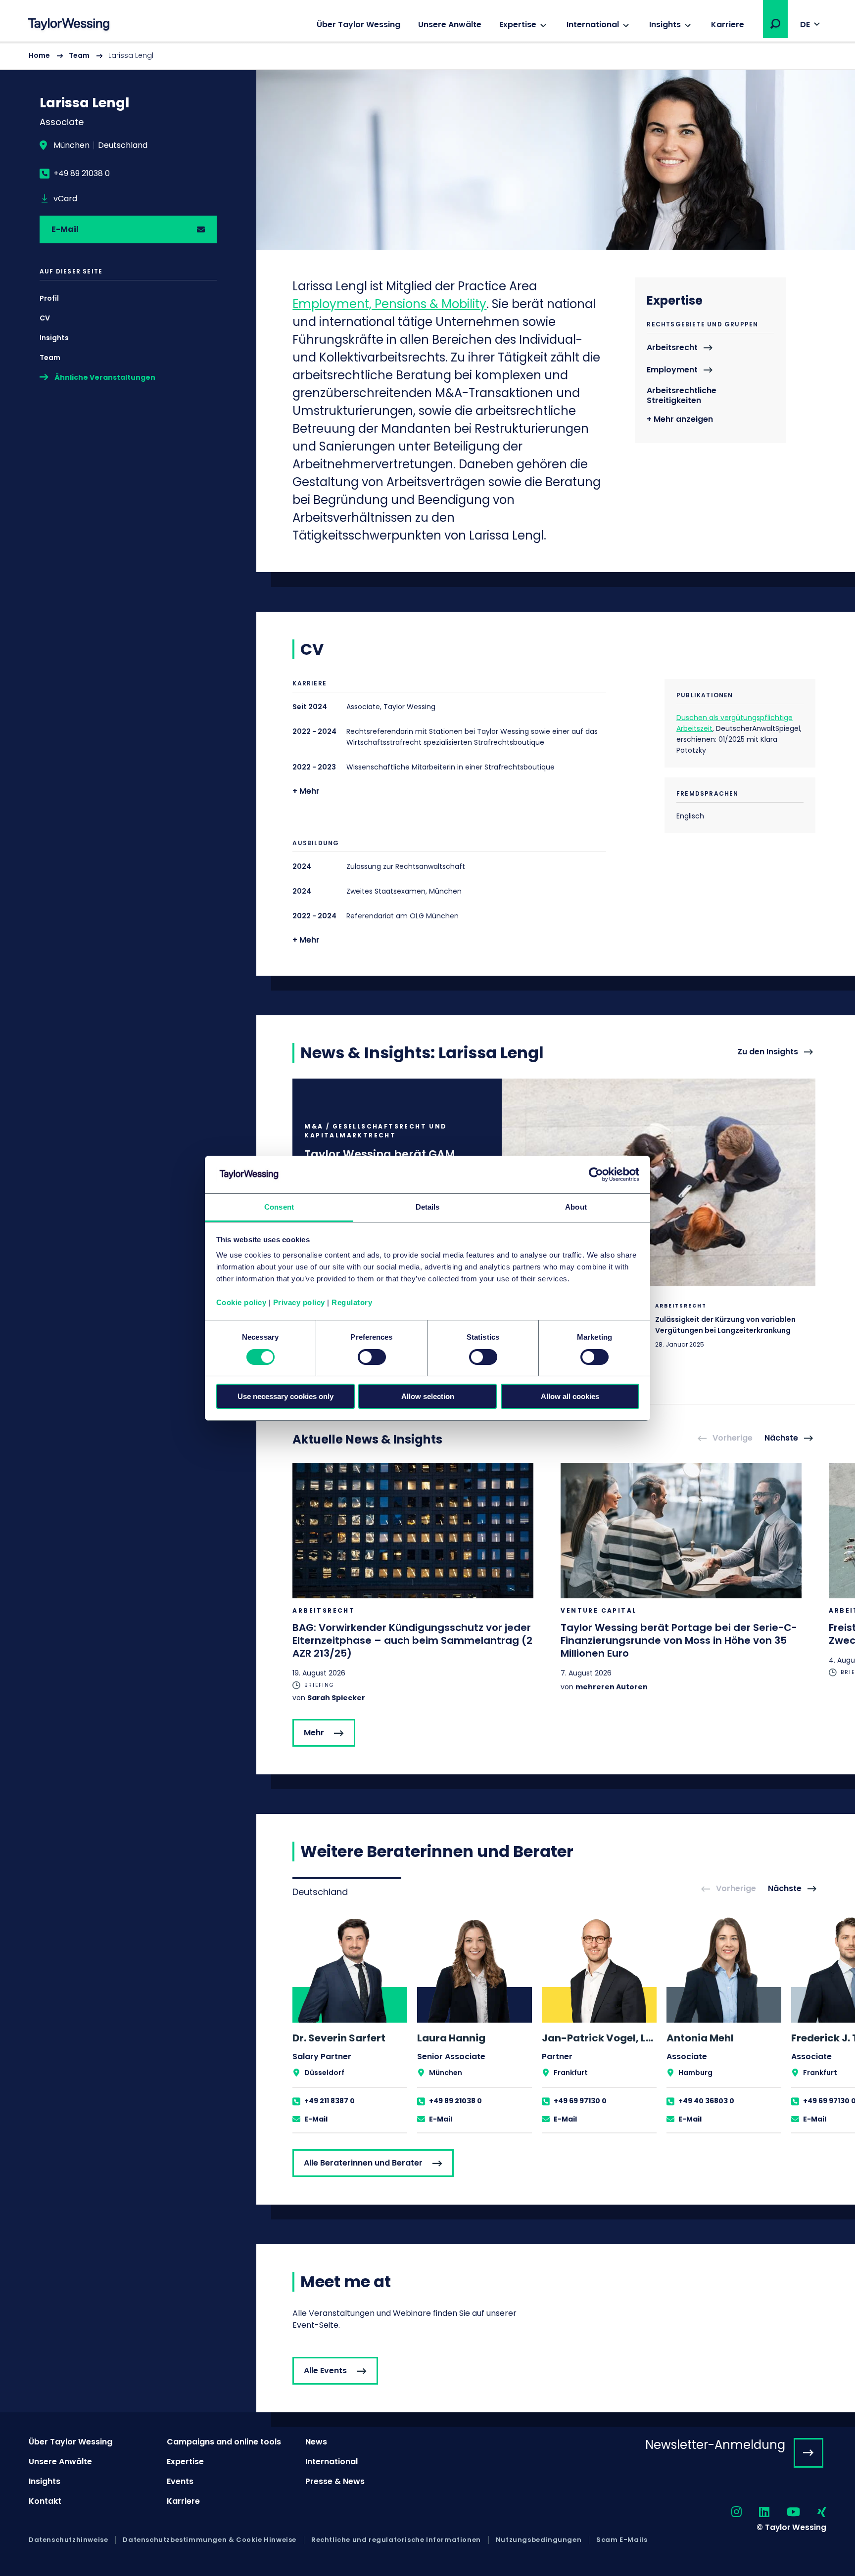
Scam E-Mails (622, 2540)
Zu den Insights (768, 1052)
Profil (49, 298)
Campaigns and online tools (224, 2442)
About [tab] (576, 1207)
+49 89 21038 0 (82, 174)
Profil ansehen (350, 2024)
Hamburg (695, 2073)
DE (805, 24)
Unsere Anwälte (450, 24)
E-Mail (65, 229)
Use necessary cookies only (285, 1396)
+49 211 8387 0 (330, 2101)
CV (45, 318)
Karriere (728, 24)
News (316, 2442)
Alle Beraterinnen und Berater (363, 2163)
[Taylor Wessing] (69, 25)
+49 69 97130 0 (580, 2101)
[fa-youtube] (785, 2512)
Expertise (518, 24)
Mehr (314, 1733)
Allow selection (428, 1396)
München (71, 145)
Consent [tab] (279, 1207)
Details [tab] (428, 1207)
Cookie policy (241, 1302)
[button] (775, 24)
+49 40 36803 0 (706, 2101)
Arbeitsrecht (672, 348)
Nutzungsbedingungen (539, 2540)
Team (79, 55)
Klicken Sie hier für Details (692, 1339)
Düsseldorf (324, 2073)
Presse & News (335, 2481)
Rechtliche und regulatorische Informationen (396, 2540)
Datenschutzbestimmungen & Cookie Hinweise (210, 2540)
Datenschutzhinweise (68, 2540)
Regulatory (352, 1302)
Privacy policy (299, 1302)
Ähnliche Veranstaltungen (105, 377)
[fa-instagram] (728, 2512)
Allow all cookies (570, 1396)
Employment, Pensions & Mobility (389, 304)
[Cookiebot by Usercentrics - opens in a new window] (596, 1175)
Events (180, 2481)
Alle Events (325, 2371)
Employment (672, 370)
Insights (665, 24)
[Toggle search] (775, 24)
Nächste (781, 1438)
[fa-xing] (813, 2512)
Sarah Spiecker (336, 1698)
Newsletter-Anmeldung (715, 2445)
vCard (65, 199)
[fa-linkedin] (756, 2512)
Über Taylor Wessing (358, 24)
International (593, 24)
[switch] (372, 1357)
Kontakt (45, 2501)
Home (39, 55)
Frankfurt (571, 2073)
